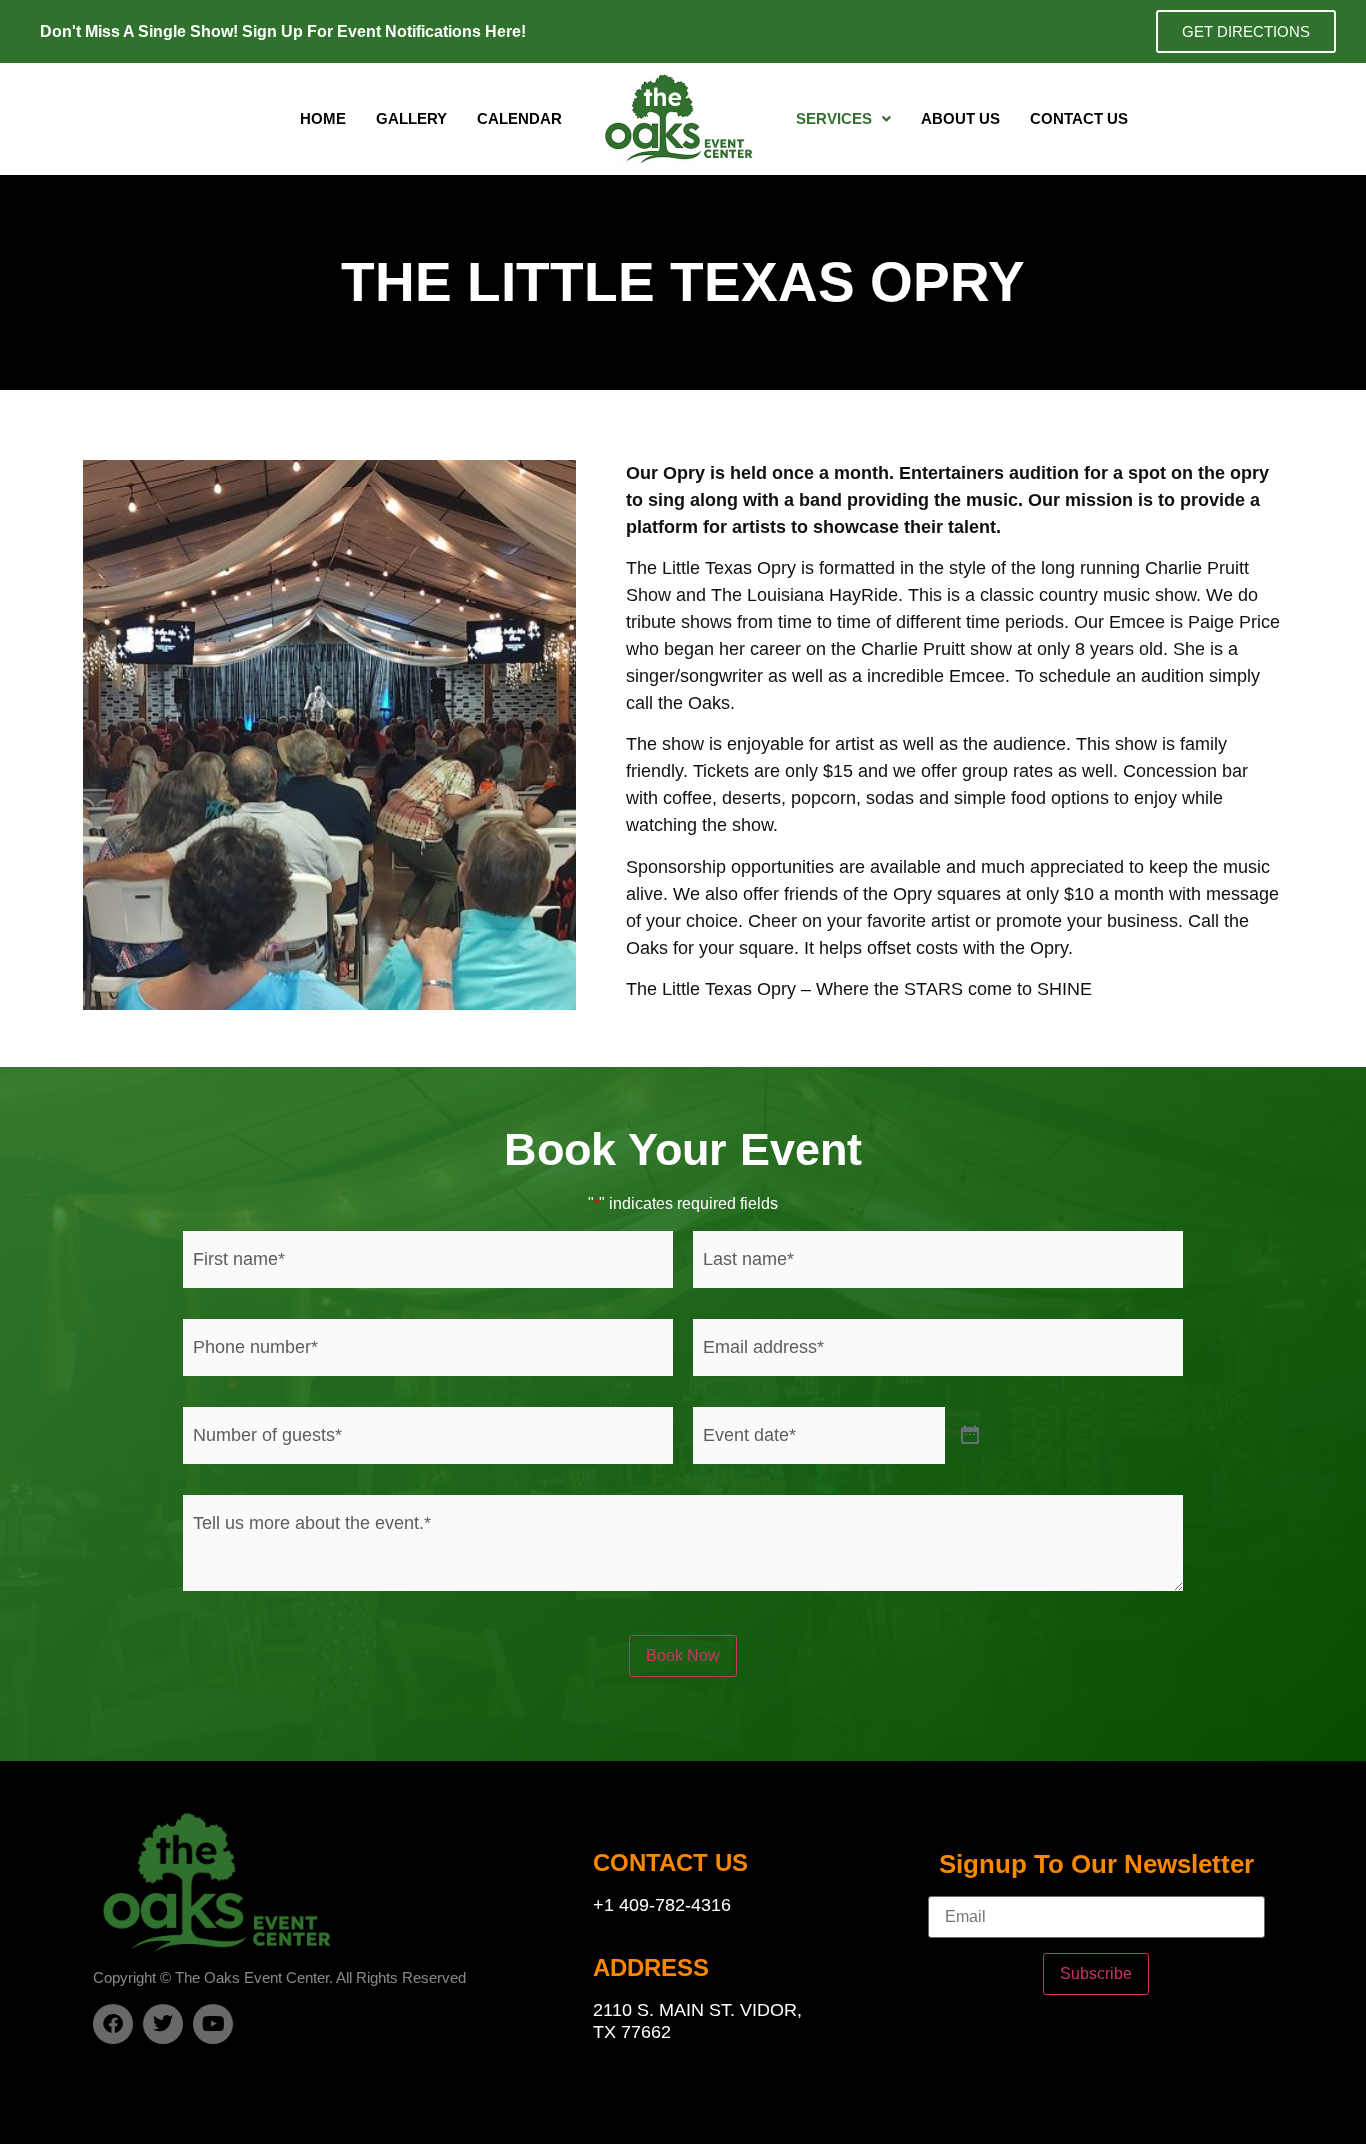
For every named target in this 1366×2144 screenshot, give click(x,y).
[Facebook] (113, 2024)
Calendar (519, 118)
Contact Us (1079, 118)
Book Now (683, 1655)
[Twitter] (163, 2024)
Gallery (411, 118)
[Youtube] (213, 2024)
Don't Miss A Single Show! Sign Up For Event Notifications (262, 31)
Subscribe (1096, 1973)
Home (323, 118)
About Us (960, 118)
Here (503, 31)
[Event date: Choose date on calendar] (970, 1436)
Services (834, 118)
